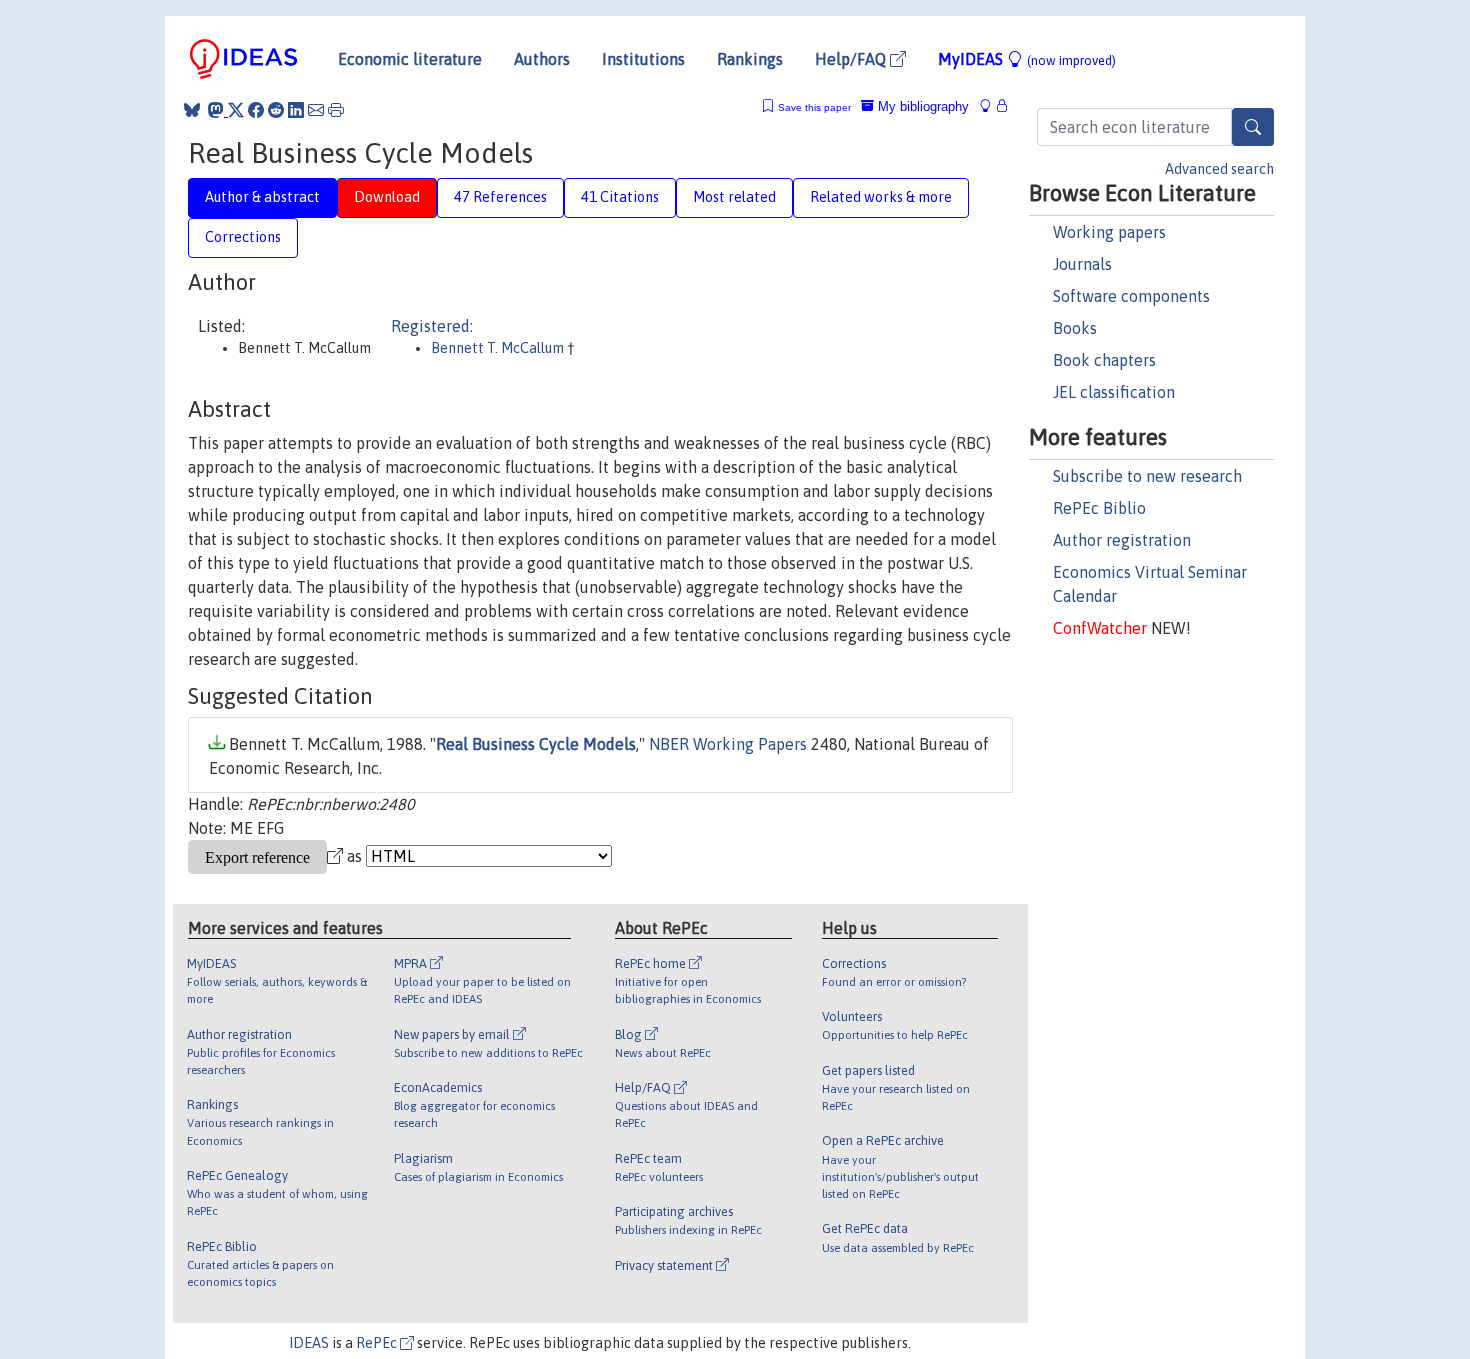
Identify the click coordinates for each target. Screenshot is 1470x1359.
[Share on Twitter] (236, 110)
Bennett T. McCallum (499, 348)
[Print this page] (336, 110)
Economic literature (410, 59)
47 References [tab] (500, 197)
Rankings (750, 59)
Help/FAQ (852, 59)
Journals (1082, 264)
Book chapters (1104, 360)
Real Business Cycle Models (536, 744)
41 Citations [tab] (620, 197)
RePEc (378, 1343)
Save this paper (814, 107)
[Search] (1253, 127)
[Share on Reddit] (276, 110)
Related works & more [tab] (881, 197)
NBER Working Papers (728, 744)
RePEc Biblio (1099, 508)
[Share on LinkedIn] (296, 110)
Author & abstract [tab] (262, 197)
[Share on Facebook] (256, 110)
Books (1075, 328)
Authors (542, 59)
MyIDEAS (1027, 59)
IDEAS (309, 1343)
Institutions (643, 59)
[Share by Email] (316, 110)
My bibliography (921, 106)
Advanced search (1219, 169)
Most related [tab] (734, 197)
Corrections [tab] (243, 237)
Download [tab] (387, 197)
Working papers (1109, 232)
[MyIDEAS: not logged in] (991, 106)
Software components (1131, 296)
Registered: (432, 326)
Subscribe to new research (1147, 476)
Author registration (1122, 540)
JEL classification (1114, 392)
